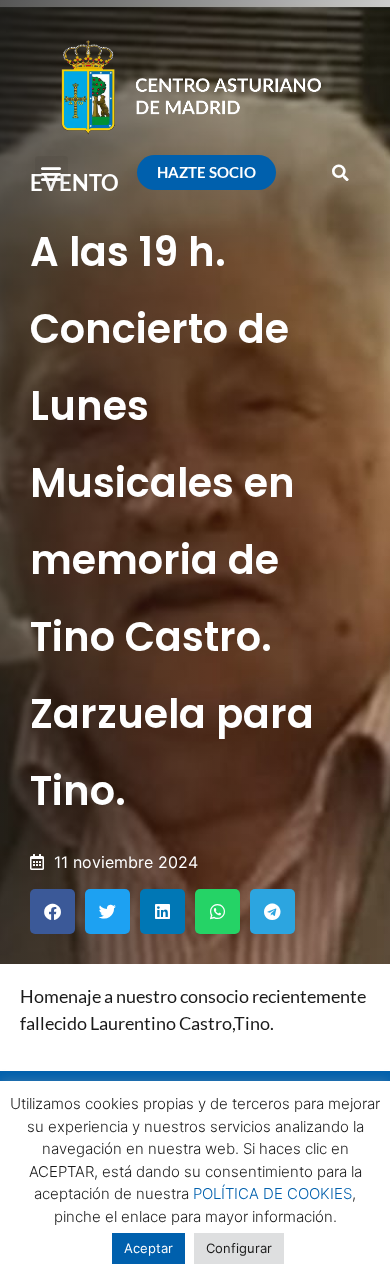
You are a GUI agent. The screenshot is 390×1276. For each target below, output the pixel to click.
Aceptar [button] (148, 1248)
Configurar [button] (239, 1248)
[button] (51, 172)
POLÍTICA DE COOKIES (272, 1193)
